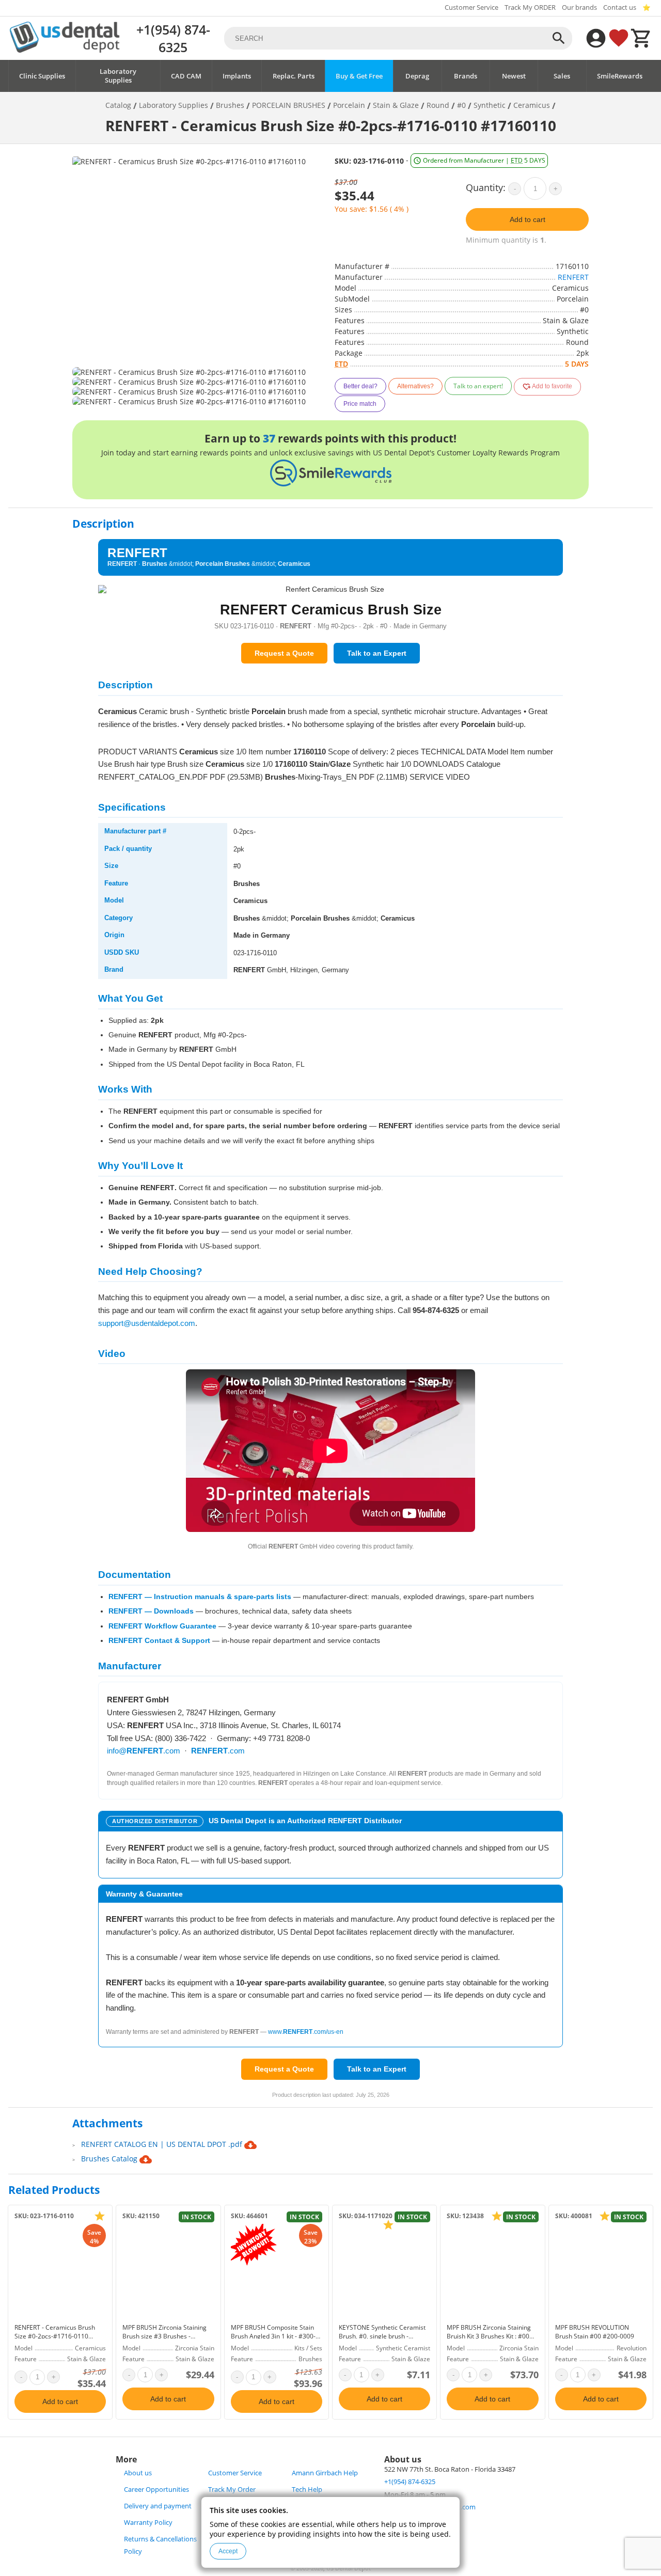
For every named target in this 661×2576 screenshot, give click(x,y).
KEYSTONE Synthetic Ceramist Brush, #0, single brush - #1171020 (382, 2336)
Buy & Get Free (359, 76)
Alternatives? (415, 386)
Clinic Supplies (42, 76)
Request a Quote (284, 653)
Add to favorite (552, 386)
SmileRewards (620, 76)
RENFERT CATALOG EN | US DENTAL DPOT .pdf (163, 2144)
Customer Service (471, 7)
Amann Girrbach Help (325, 2473)
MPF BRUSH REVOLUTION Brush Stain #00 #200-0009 (595, 2332)
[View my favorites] (619, 38)
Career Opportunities (156, 2490)
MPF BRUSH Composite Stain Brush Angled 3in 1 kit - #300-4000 (273, 2336)
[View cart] (641, 38)
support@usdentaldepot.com (147, 1323)
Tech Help (307, 2490)
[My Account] (596, 38)
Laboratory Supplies (118, 76)
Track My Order (232, 2490)
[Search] (559, 38)
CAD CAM (186, 76)
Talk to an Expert (377, 653)
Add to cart (528, 219)
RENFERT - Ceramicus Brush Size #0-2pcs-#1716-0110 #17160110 (55, 2336)
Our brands (579, 7)
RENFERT (573, 277)
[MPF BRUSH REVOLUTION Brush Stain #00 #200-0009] (601, 2271)
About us (138, 2473)
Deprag (417, 76)
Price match (360, 404)
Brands (466, 76)
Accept (228, 2551)
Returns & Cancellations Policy (160, 2545)
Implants (237, 76)
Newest (514, 76)
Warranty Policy (148, 2523)
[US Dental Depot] (65, 50)
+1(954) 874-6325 (173, 38)
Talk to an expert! (478, 386)
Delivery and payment (158, 2506)
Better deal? (360, 386)
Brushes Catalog (110, 2159)
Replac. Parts (294, 76)
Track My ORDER (530, 7)
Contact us (620, 7)
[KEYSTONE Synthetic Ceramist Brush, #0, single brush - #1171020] (384, 2271)
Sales (562, 76)
